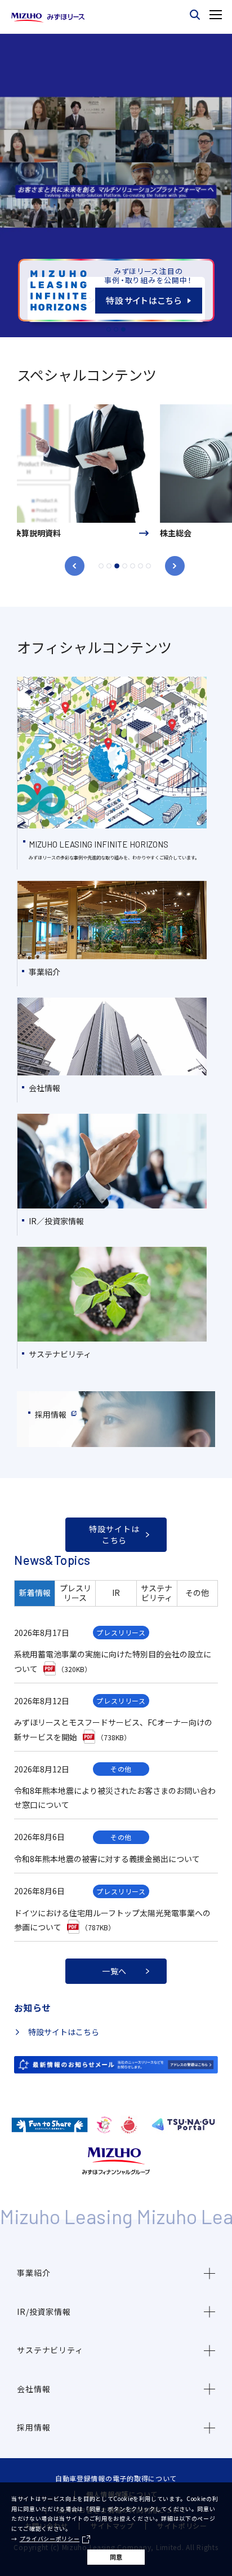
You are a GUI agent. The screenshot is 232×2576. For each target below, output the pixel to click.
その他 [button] (197, 1593)
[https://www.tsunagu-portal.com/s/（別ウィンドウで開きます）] (183, 2125)
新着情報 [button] (35, 1593)
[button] (116, 2273)
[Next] (175, 566)
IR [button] (116, 1593)
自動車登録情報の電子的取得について (116, 2478)
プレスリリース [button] (75, 1593)
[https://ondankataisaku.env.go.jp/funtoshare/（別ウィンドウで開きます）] (50, 2125)
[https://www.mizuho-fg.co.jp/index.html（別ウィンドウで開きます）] (116, 2161)
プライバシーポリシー (50, 2539)
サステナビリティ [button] (157, 1593)
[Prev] (75, 566)
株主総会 (33, 533)
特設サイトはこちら (64, 2032)
